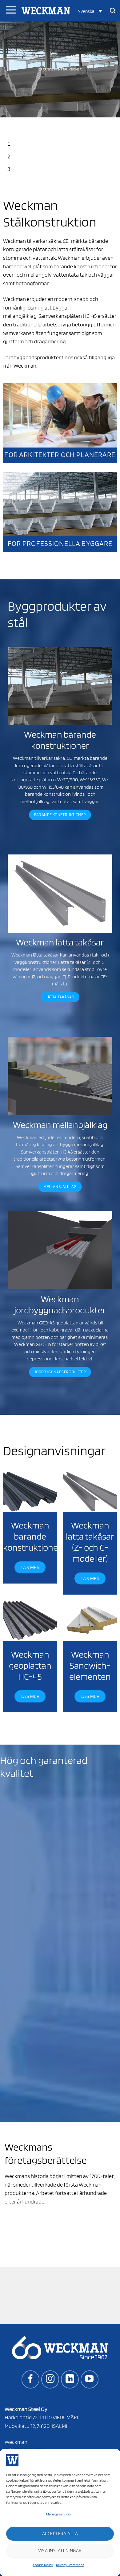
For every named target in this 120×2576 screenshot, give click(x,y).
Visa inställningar (60, 2550)
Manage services (59, 2514)
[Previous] (6, 123)
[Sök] (113, 11)
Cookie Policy (43, 2565)
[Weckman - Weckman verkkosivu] (46, 11)
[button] (90, 11)
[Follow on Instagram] (50, 2379)
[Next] (23, 123)
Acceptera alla (60, 2534)
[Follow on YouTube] (90, 2379)
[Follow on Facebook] (30, 2379)
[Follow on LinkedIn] (70, 2379)
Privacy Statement (70, 2565)
